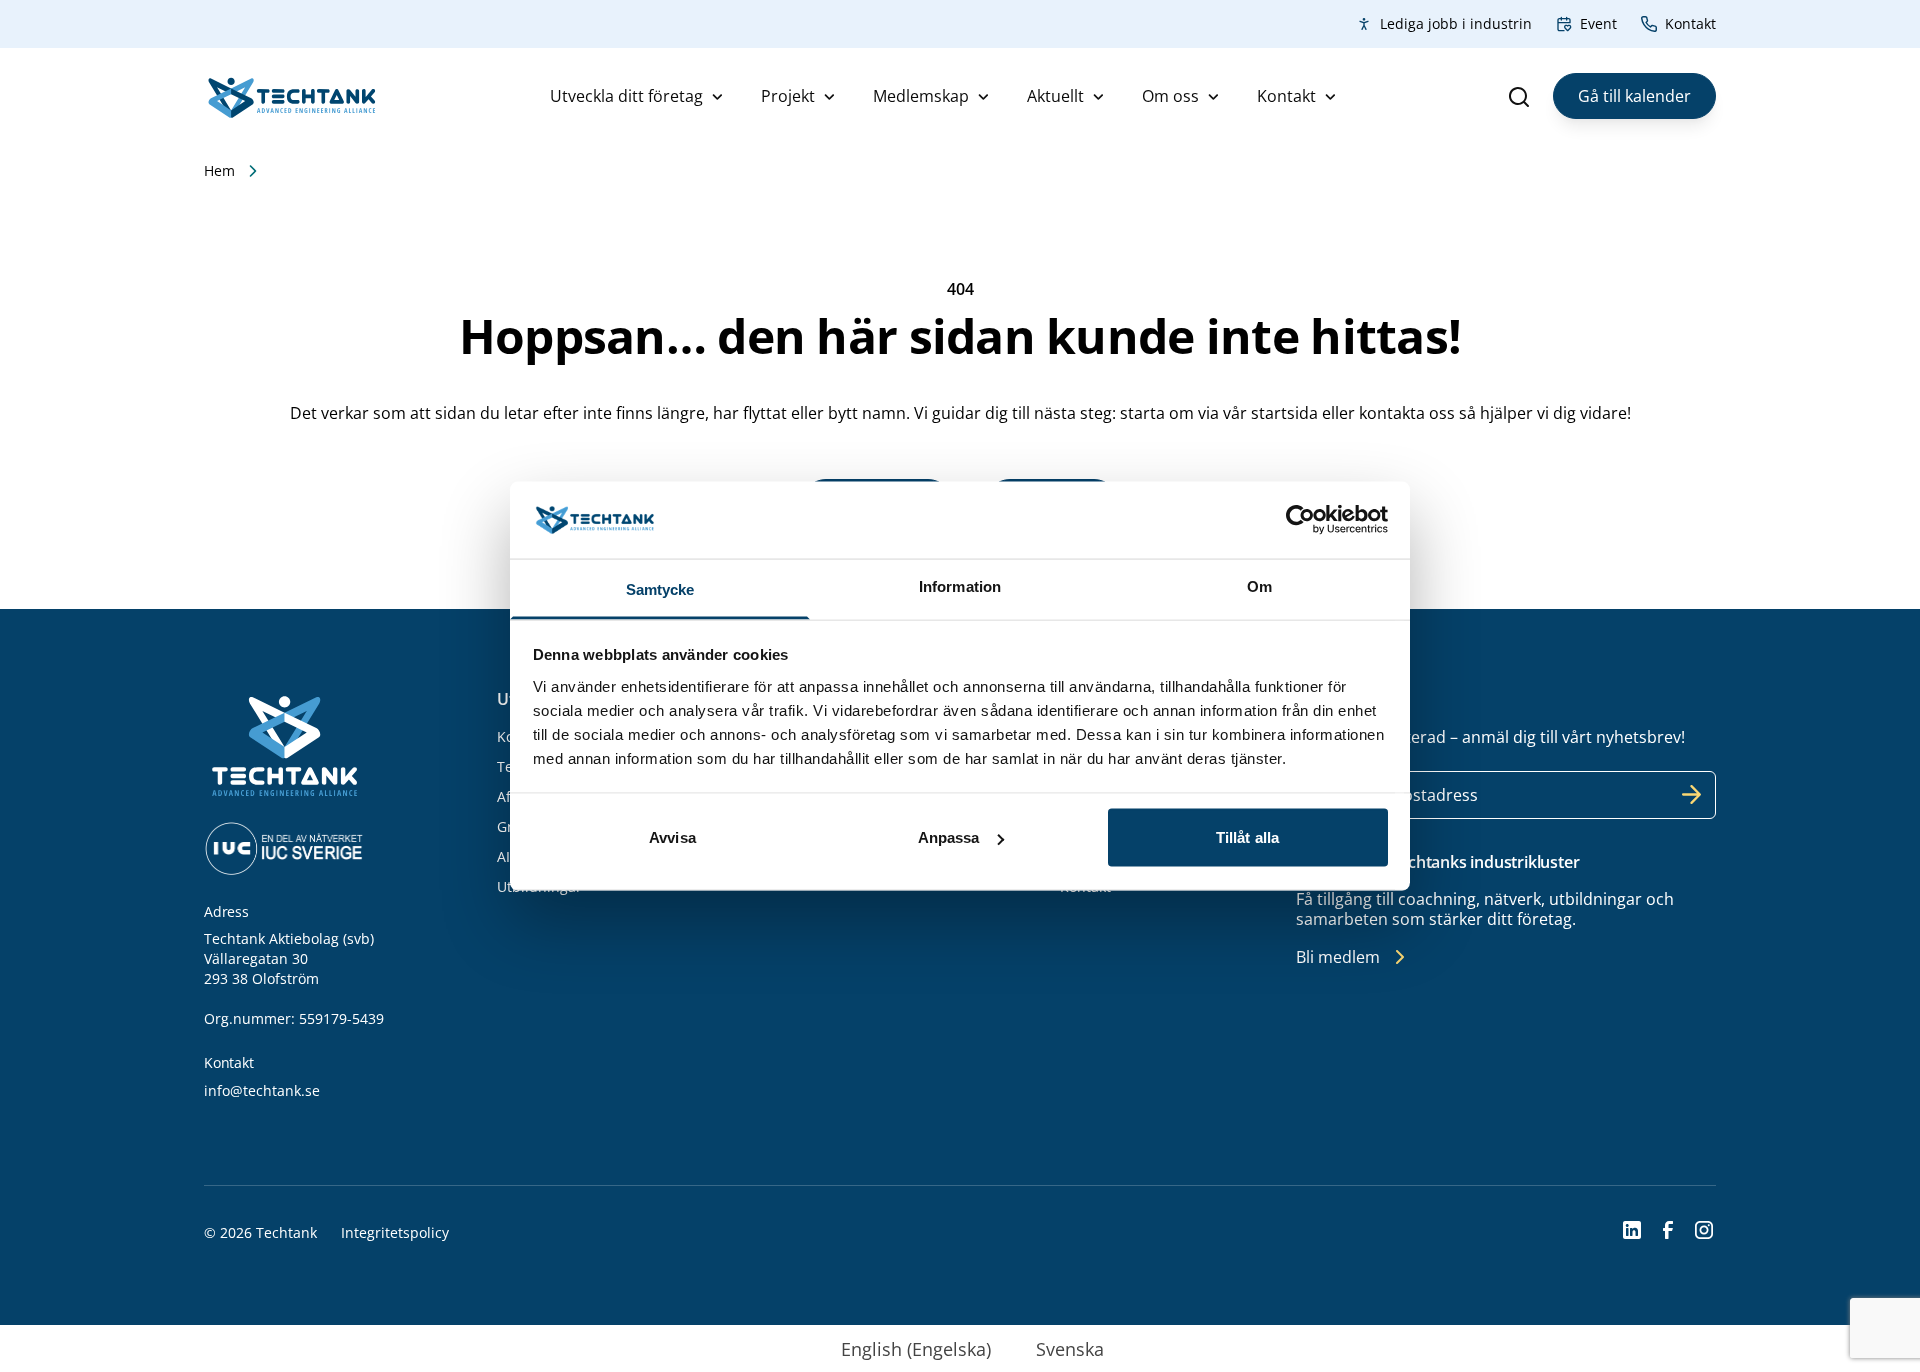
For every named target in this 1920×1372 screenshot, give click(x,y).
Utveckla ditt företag (626, 96)
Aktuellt (1055, 96)
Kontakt (1690, 23)
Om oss (1170, 96)
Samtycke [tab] (660, 588)
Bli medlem (1338, 957)
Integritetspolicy (395, 1232)
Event (1598, 23)
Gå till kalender (1634, 96)
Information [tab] (960, 585)
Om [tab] (1259, 585)
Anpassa (949, 837)
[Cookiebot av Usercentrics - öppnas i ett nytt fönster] (1300, 520)
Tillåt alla (1247, 837)
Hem (219, 170)
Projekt (788, 96)
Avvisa (672, 837)
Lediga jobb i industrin (1456, 23)
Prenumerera (1692, 795)
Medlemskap (921, 96)
